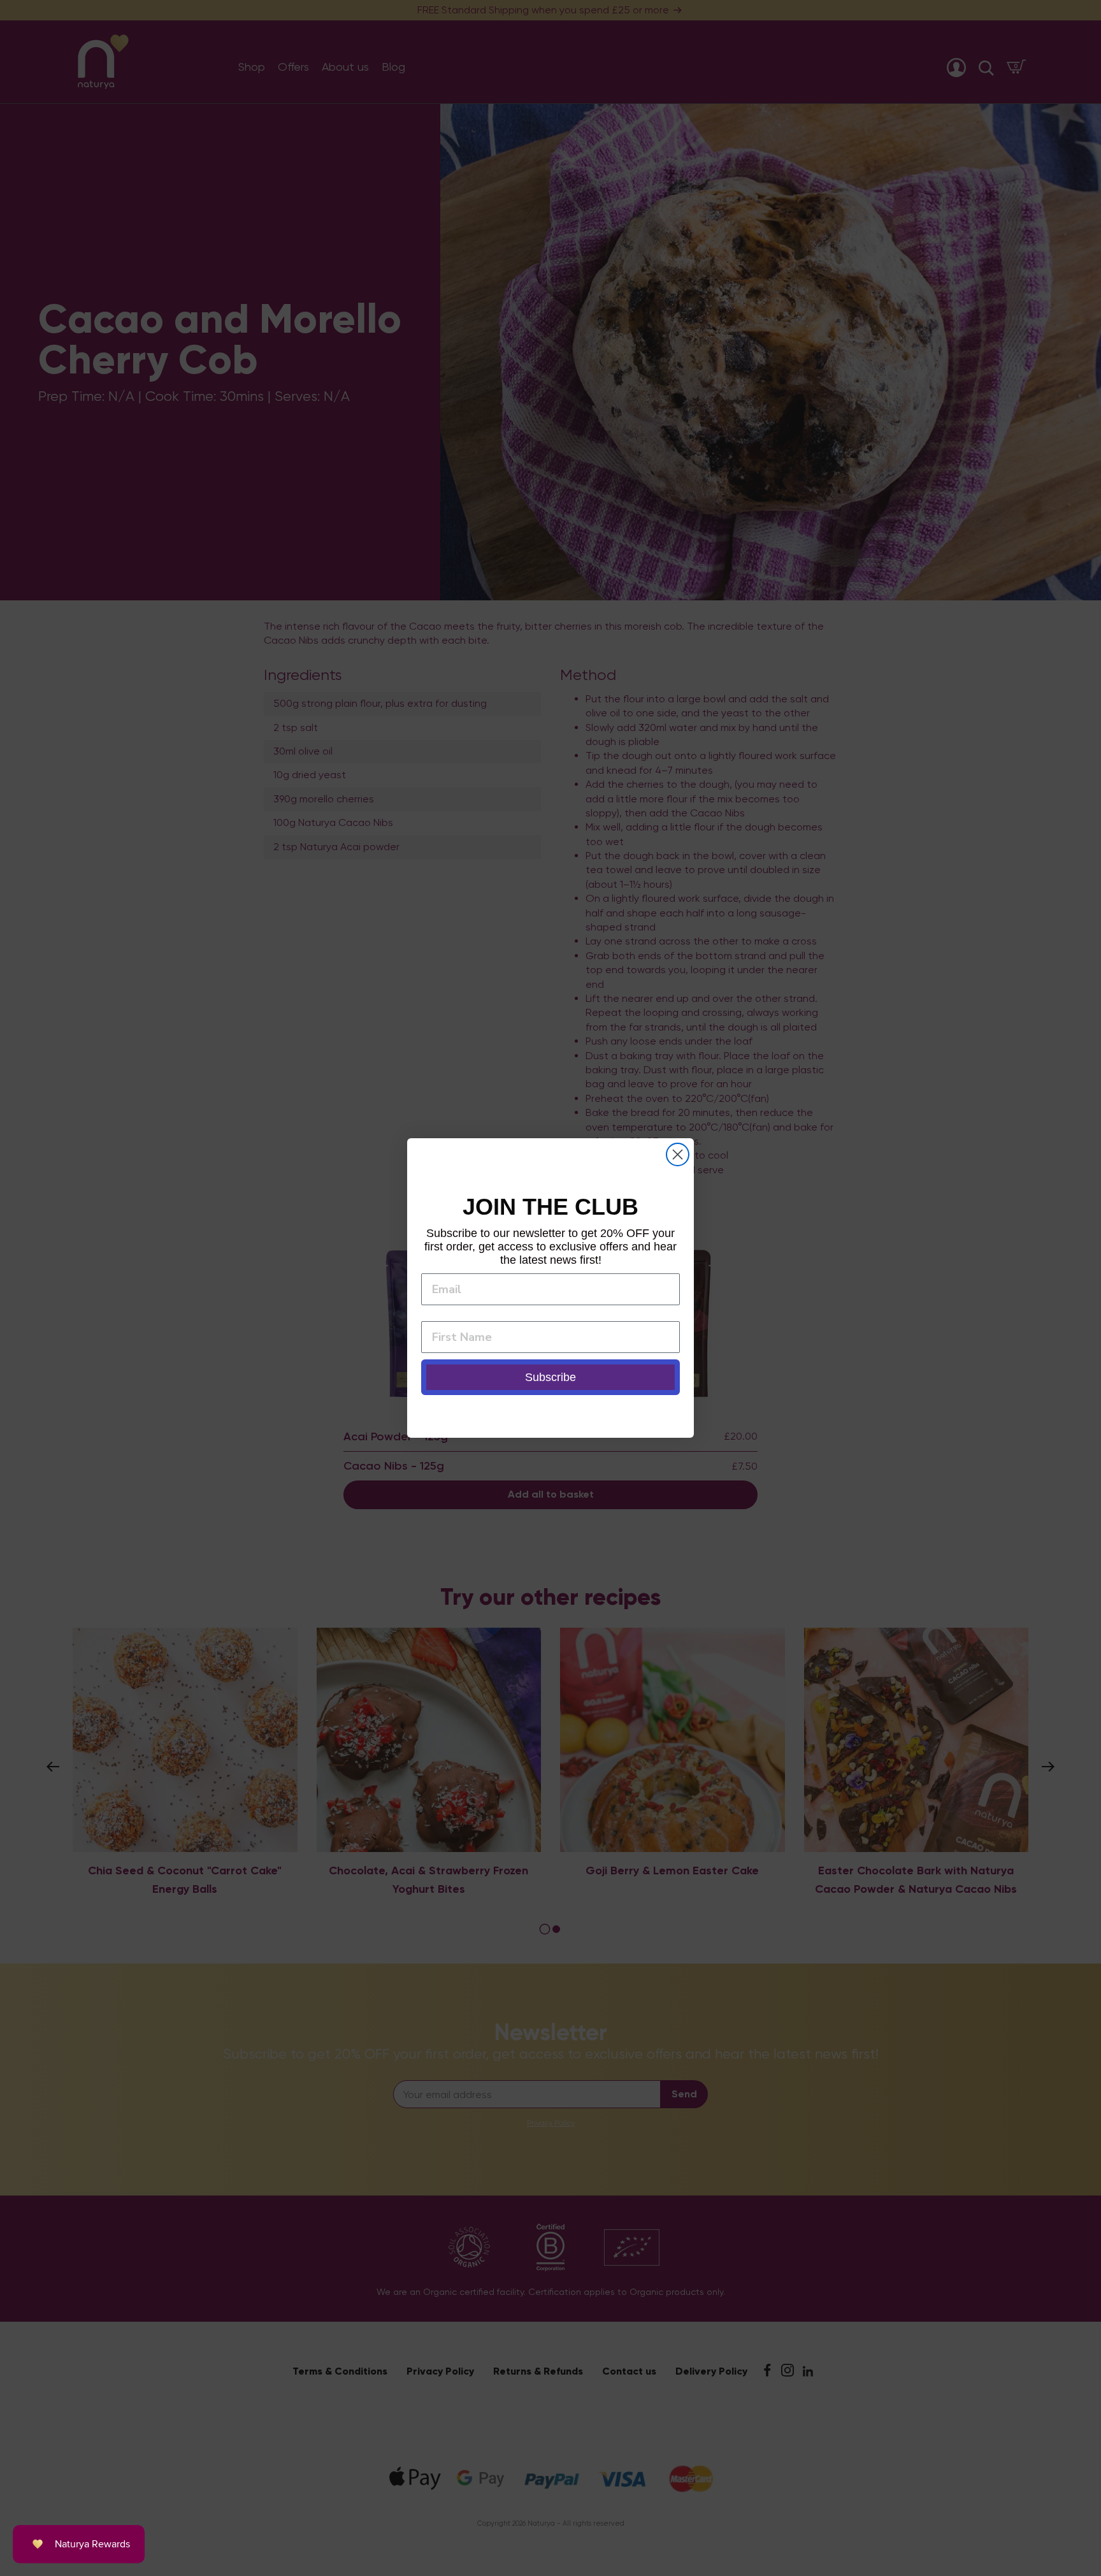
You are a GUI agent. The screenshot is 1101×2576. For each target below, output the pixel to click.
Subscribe (550, 1377)
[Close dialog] (678, 1154)
